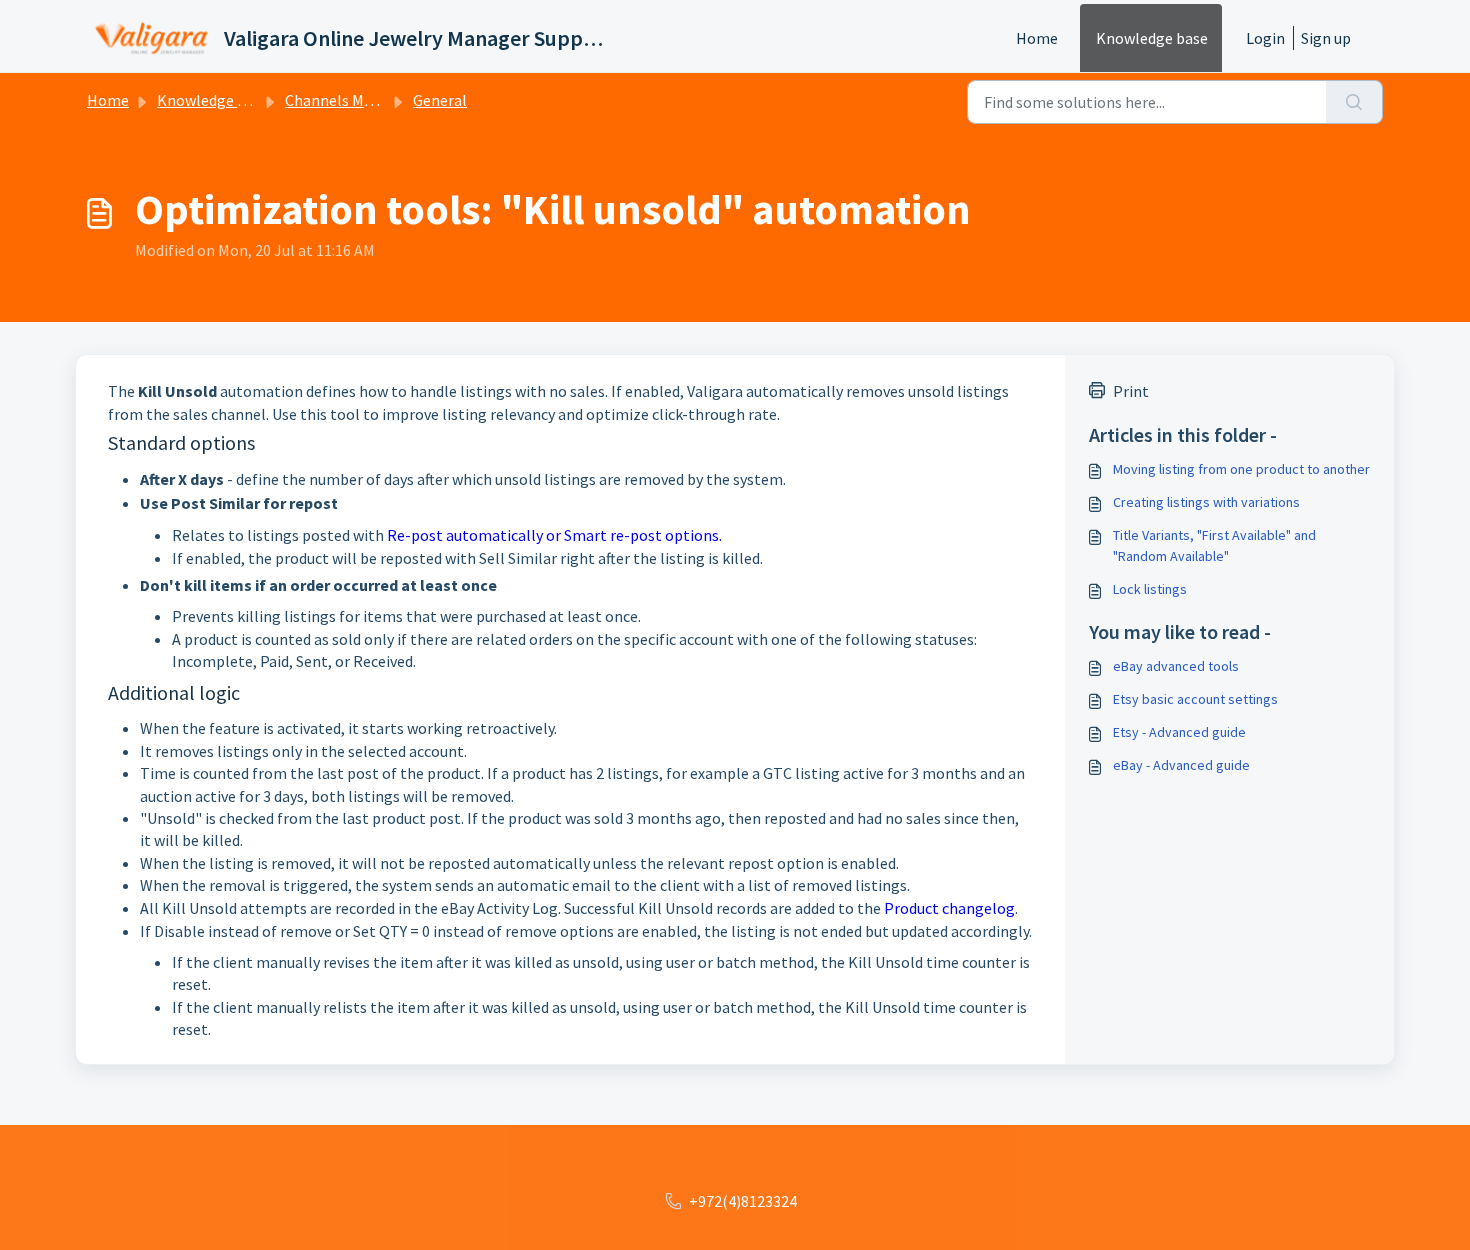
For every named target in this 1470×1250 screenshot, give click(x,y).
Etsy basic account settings (1195, 699)
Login (1265, 38)
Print (1131, 391)
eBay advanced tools (1176, 666)
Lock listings (1150, 589)
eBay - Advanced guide (1181, 765)
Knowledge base (1152, 38)
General (440, 100)
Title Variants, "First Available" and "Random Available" (1214, 545)
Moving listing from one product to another (1241, 469)
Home (1037, 38)
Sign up (1326, 38)
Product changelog (949, 908)
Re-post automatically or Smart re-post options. (554, 535)
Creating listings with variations (1206, 502)
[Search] (1354, 102)
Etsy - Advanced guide (1179, 732)
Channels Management (364, 100)
